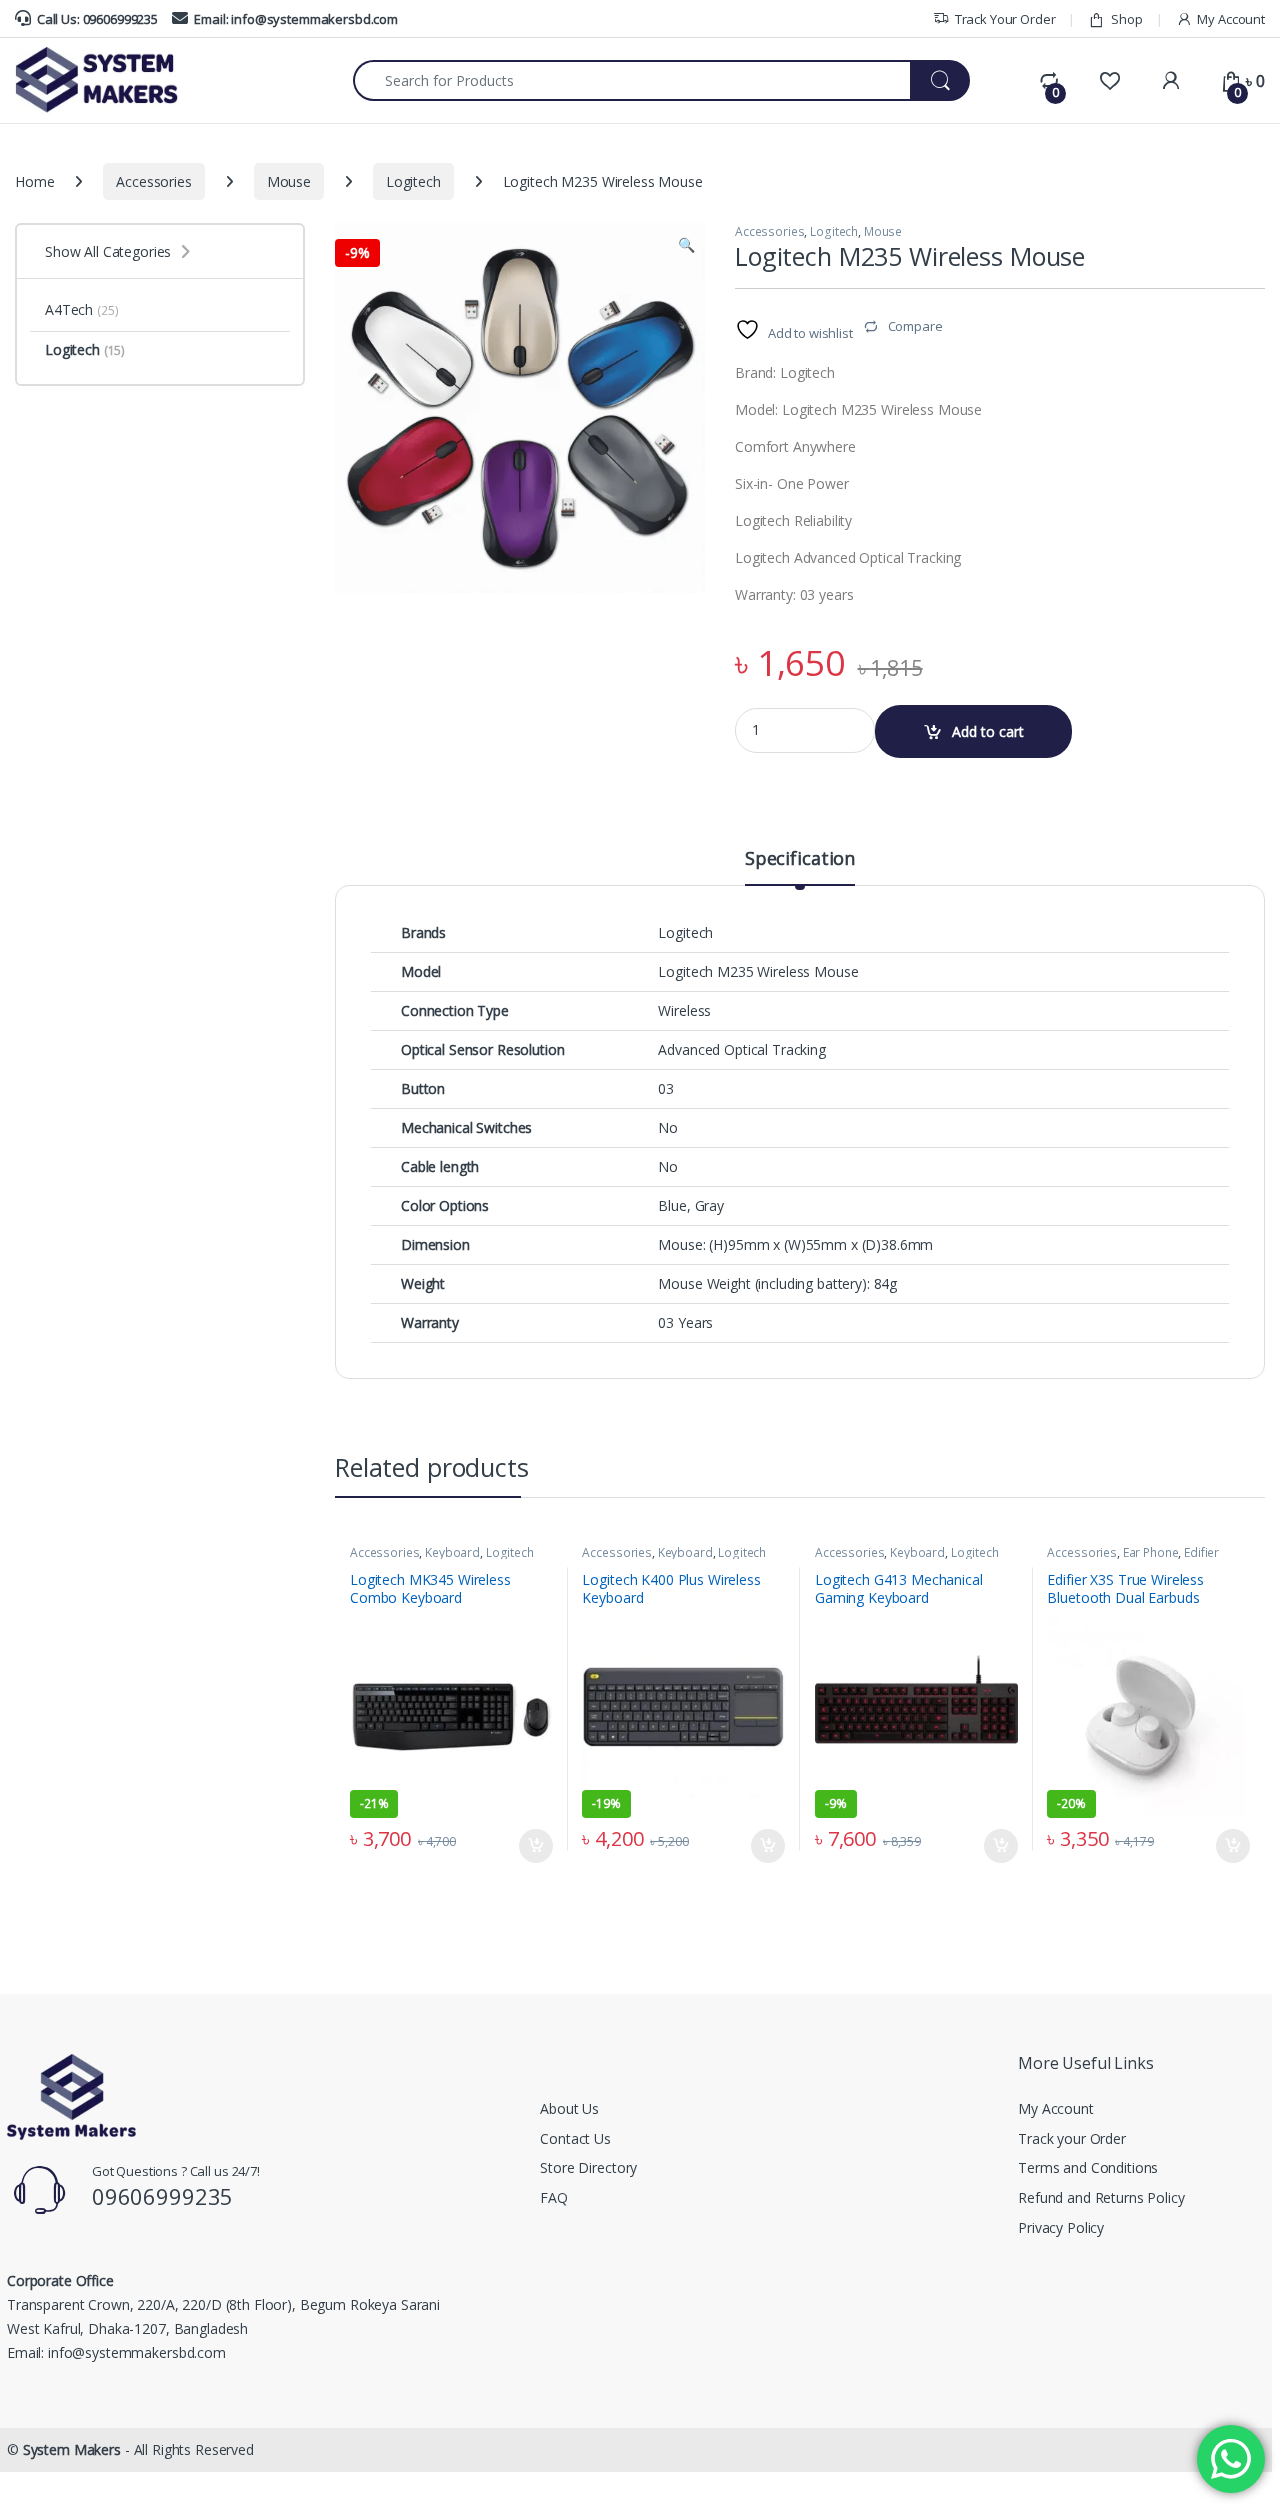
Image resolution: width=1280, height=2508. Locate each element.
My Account (1231, 19)
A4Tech (81, 309)
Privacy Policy (1061, 2227)
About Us (569, 2108)
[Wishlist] (1109, 81)
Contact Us (575, 2138)
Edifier (1201, 1552)
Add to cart (988, 731)
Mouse (289, 181)
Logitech (413, 181)
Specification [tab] (800, 859)
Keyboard (452, 1552)
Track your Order (1072, 2138)
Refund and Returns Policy (1101, 2197)
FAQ (554, 2197)
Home (34, 181)
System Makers (72, 2449)
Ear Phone (1151, 1552)
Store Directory (588, 2167)
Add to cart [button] (536, 1846)
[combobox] (632, 80)
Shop (1126, 19)
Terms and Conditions (1088, 2167)
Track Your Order (1005, 19)
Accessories (153, 181)
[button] (686, 245)
